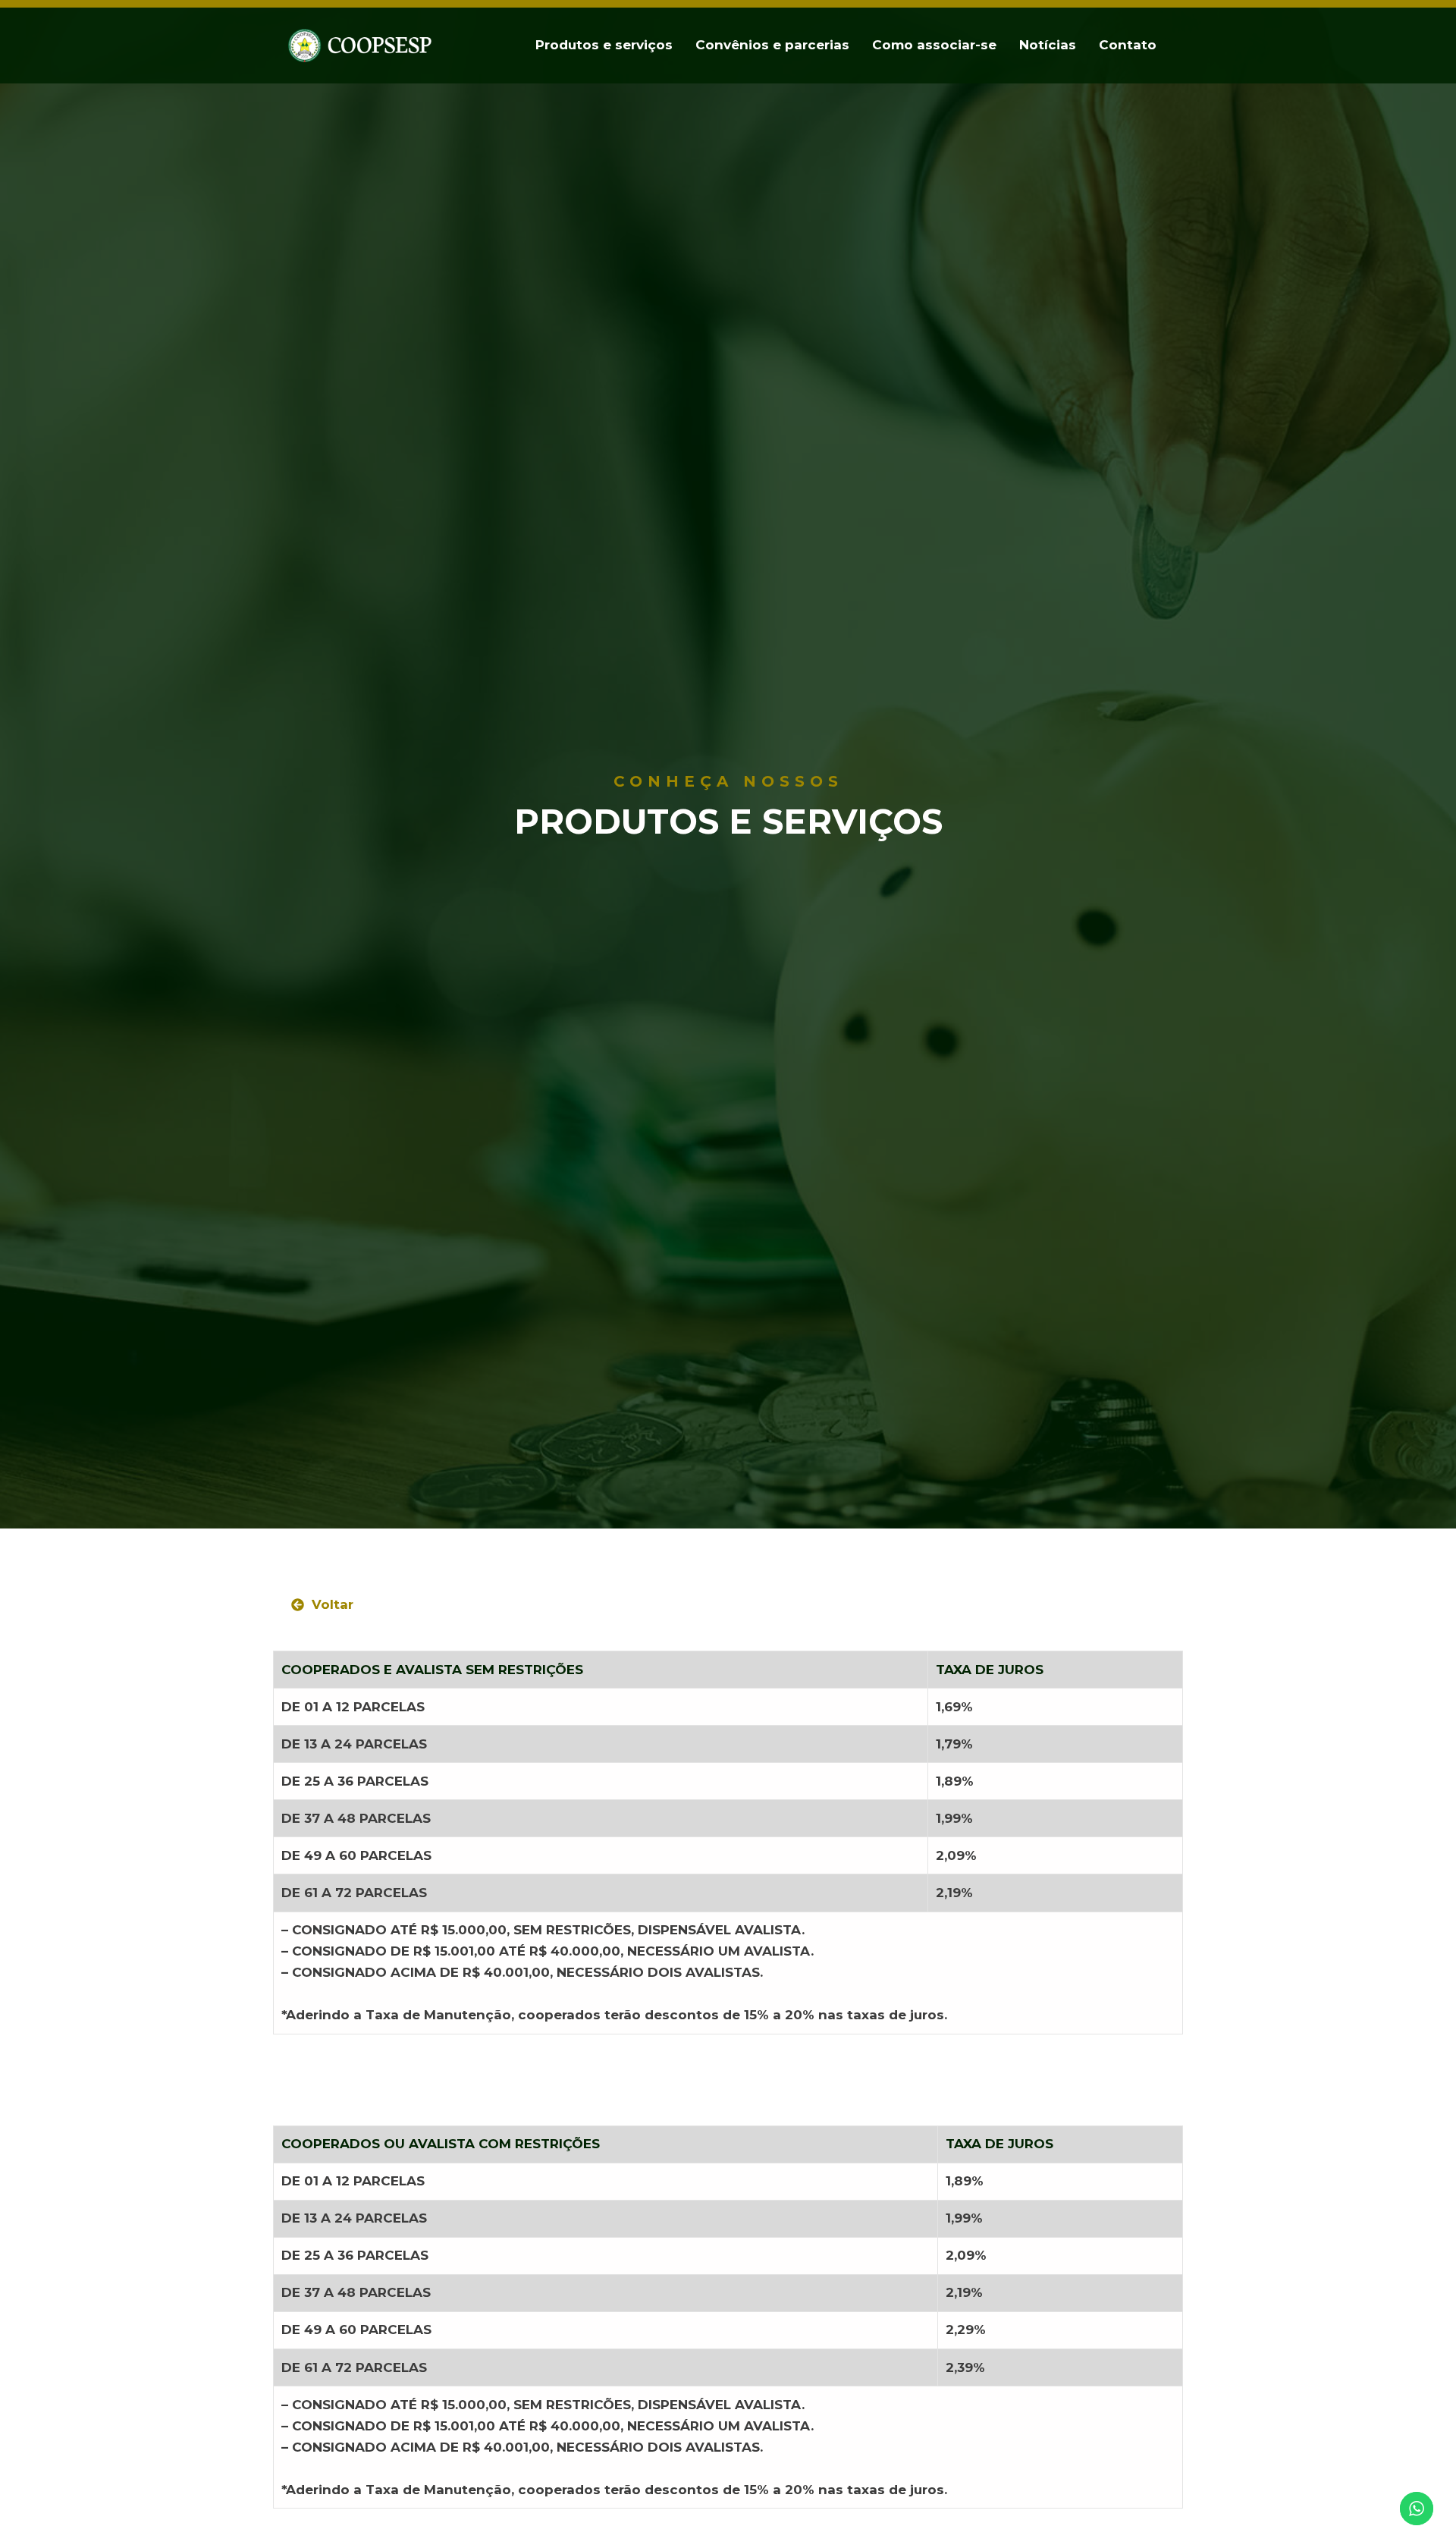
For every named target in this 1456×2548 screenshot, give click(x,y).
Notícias (1048, 45)
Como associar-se (934, 45)
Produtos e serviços (604, 45)
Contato (1128, 45)
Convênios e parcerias (772, 45)
